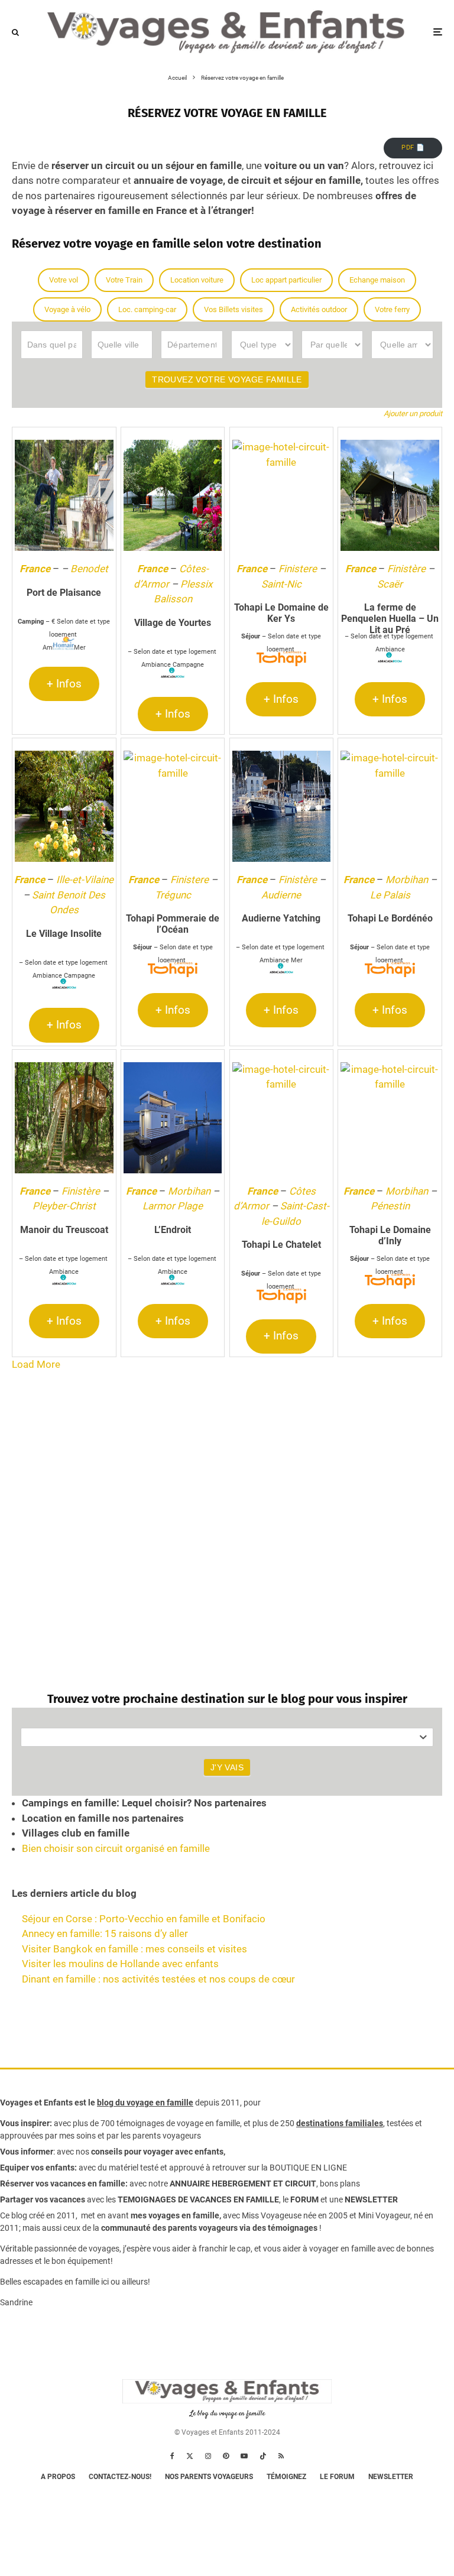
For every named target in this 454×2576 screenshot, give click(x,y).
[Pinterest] (226, 2456)
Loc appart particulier (286, 280)
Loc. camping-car (147, 309)
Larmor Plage (173, 1206)
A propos (58, 2477)
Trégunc (173, 895)
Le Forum (337, 2477)
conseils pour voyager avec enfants (156, 2152)
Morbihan (407, 880)
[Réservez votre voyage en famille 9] (64, 806)
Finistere (298, 569)
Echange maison (377, 280)
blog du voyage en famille (145, 2103)
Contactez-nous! (120, 2477)
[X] (190, 2456)
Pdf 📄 (413, 147)
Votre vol (64, 280)
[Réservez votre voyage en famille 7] (390, 495)
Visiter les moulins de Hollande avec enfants (120, 1964)
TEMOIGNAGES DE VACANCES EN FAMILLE (198, 2199)
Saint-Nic (281, 584)
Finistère (406, 569)
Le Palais (390, 895)
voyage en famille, (209, 2123)
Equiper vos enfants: (38, 2168)
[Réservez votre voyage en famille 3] (173, 495)
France (35, 569)
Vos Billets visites (234, 309)
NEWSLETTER (371, 2199)
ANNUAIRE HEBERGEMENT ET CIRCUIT (243, 2184)
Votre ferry (392, 309)
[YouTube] (244, 2456)
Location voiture (197, 280)
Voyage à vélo (67, 309)
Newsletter (391, 2477)
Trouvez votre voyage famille (227, 379)
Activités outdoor (319, 309)
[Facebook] (172, 2456)
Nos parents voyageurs (209, 2477)
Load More (36, 1364)
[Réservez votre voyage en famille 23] (390, 1118)
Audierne (281, 895)
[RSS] (281, 2456)
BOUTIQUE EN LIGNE (308, 2168)
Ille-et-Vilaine (85, 880)
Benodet (89, 569)
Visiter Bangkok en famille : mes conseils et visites (134, 1949)
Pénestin (390, 1206)
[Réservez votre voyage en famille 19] (173, 1118)
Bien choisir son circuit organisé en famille (116, 1848)
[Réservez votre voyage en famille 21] (282, 1118)
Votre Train (124, 280)
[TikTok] (263, 2456)
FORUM (304, 2199)
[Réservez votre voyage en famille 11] (173, 806)
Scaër (390, 584)
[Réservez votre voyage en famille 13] (282, 806)
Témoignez (286, 2477)
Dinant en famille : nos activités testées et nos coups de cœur (158, 1979)
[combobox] (227, 1737)
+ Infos (64, 684)
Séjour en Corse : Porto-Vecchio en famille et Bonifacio (144, 1919)
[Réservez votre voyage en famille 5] (282, 495)
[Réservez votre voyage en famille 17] (64, 1118)
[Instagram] (208, 2456)
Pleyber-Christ (64, 1206)
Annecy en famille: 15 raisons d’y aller (105, 1933)
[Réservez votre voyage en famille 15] (390, 806)
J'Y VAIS (227, 1767)
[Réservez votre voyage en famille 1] (64, 495)
